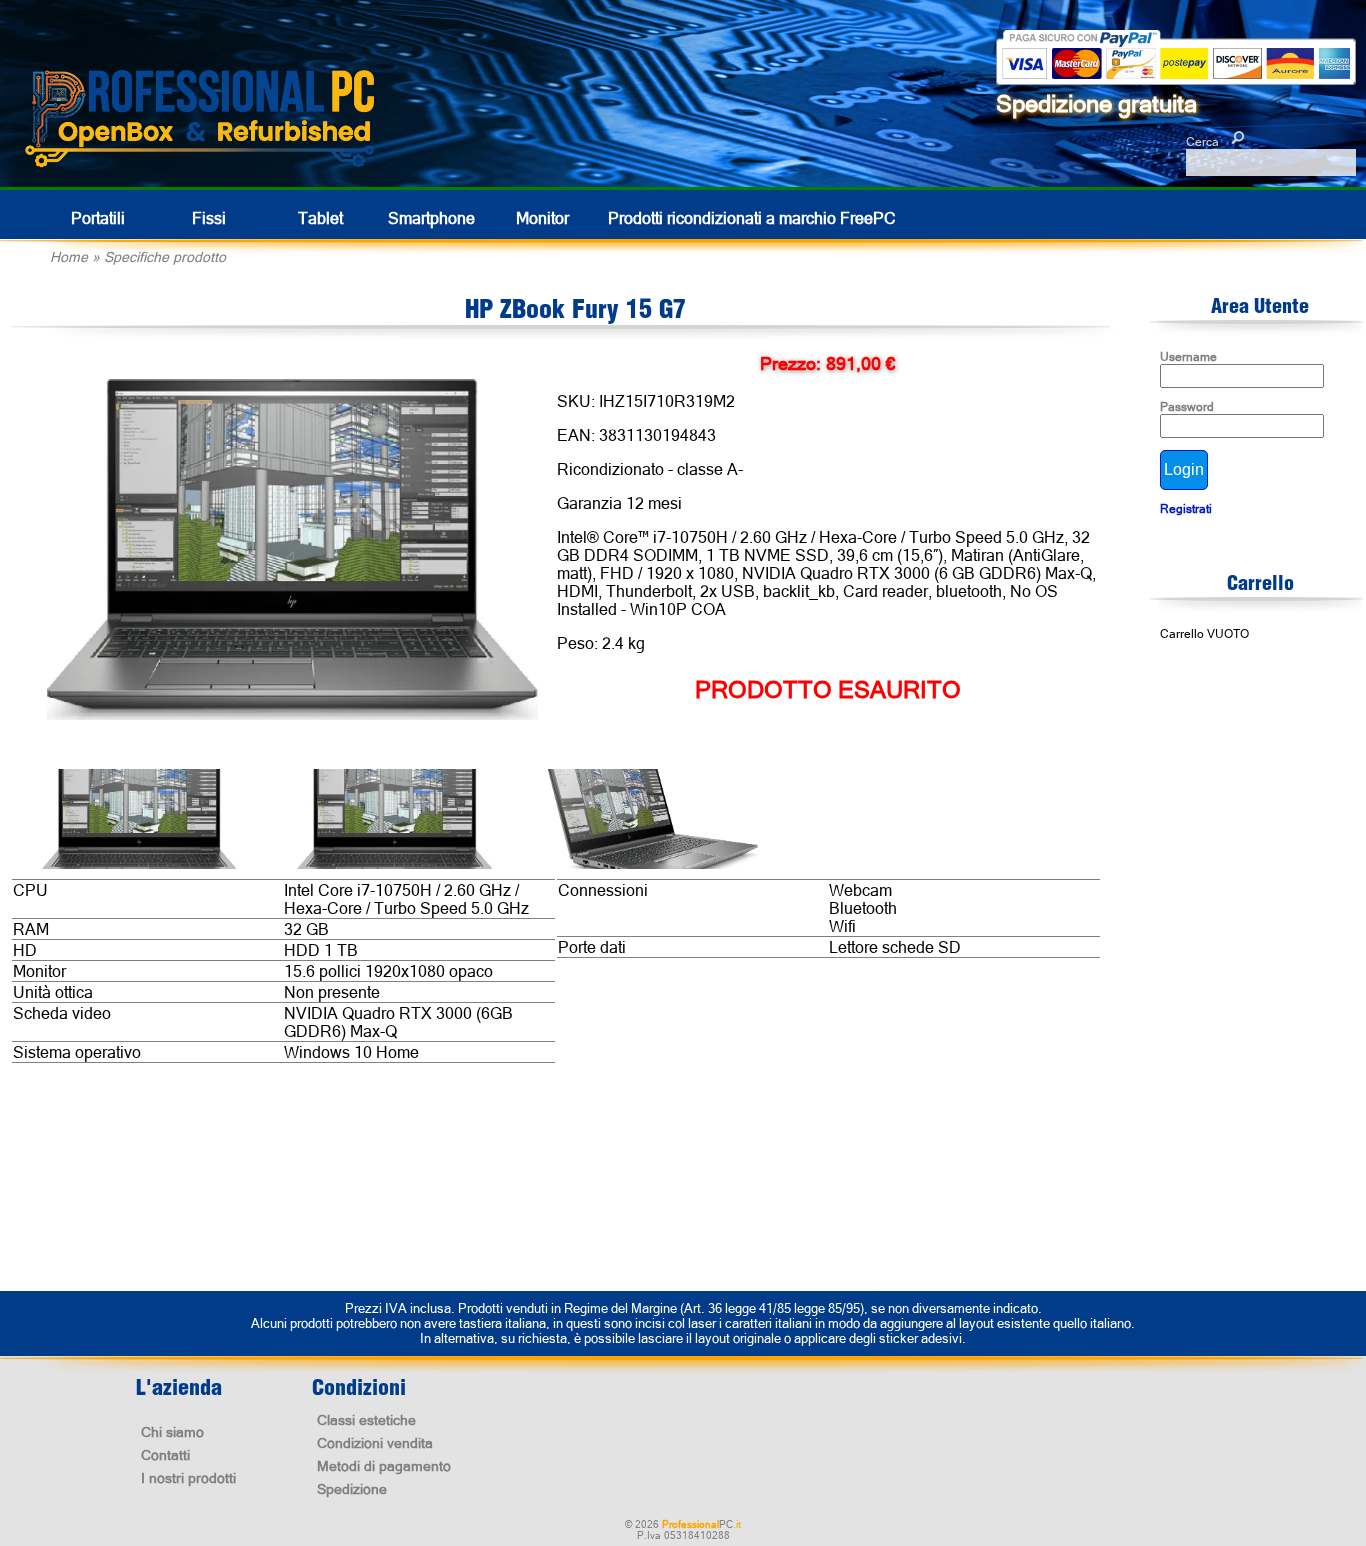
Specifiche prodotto (165, 257)
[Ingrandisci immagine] (292, 551)
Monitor (542, 218)
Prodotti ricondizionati (752, 218)
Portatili (98, 218)
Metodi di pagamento (384, 1466)
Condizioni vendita (375, 1443)
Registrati (1186, 509)
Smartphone (431, 218)
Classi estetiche (366, 1420)
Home (69, 257)
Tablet (320, 218)
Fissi (209, 218)
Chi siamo (172, 1432)
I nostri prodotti (188, 1478)
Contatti (165, 1455)
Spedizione (352, 1489)
